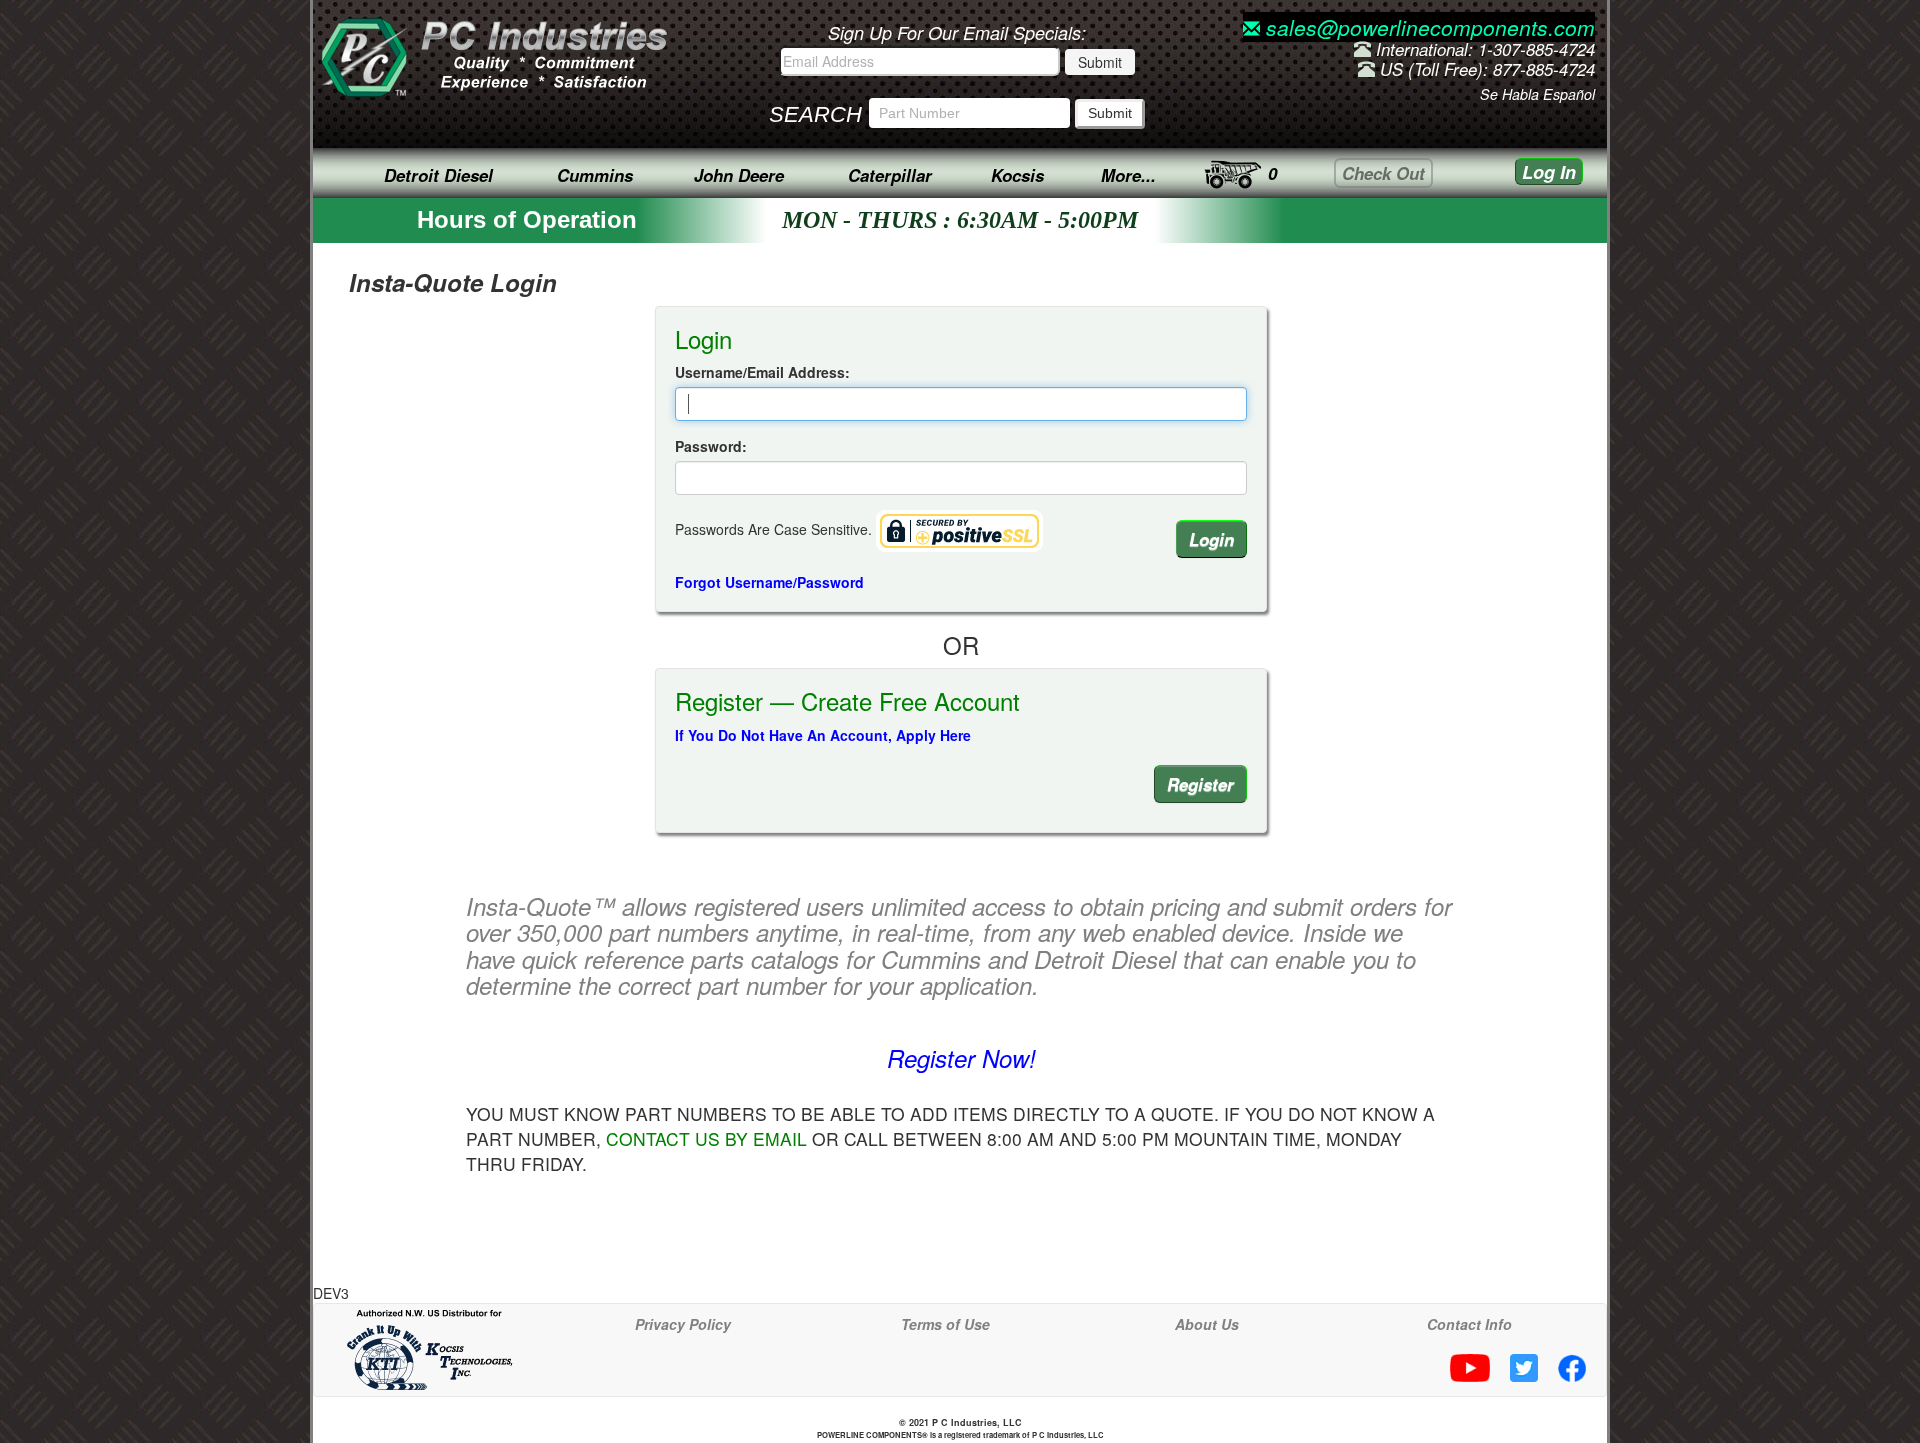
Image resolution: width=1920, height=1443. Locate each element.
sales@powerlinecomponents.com (1427, 27)
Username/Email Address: (762, 372)
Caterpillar (890, 175)
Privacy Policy (683, 1324)
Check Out (1383, 173)
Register (1200, 784)
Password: (711, 446)
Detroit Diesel (438, 175)
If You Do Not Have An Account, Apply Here (823, 735)
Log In (1549, 172)
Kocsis (1017, 175)
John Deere (739, 175)
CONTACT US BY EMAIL (706, 1138)
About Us (1207, 1324)
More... (1128, 175)
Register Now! (961, 1058)
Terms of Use (945, 1324)
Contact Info (1469, 1324)
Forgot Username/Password (769, 582)
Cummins (595, 175)
